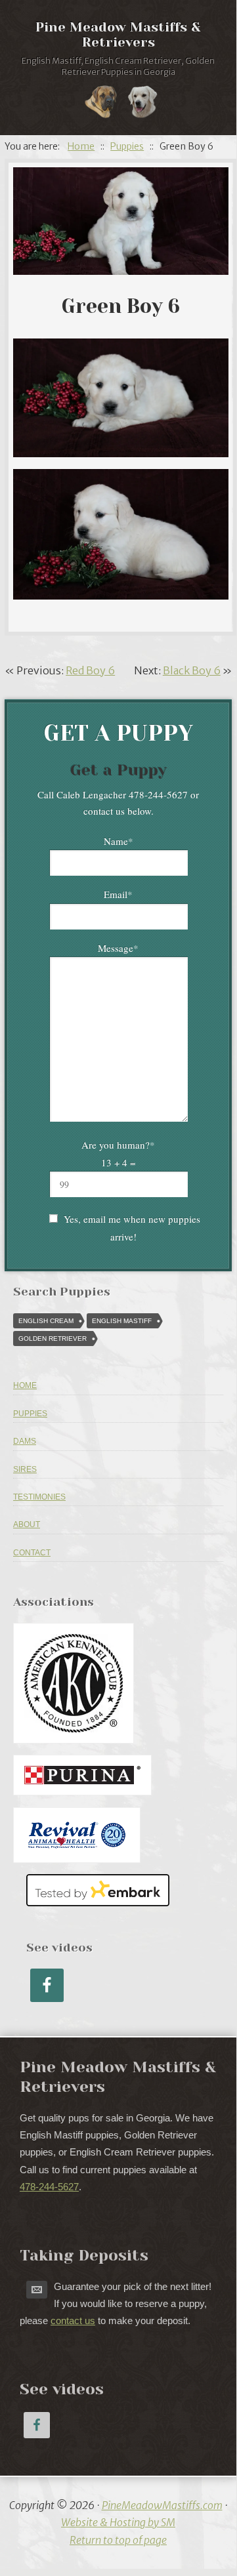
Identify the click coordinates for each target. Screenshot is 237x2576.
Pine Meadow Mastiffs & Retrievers (118, 35)
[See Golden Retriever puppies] (142, 104)
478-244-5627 (49, 2187)
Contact (32, 1553)
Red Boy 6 (90, 670)
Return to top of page (118, 2540)
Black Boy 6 (192, 670)
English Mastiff (122, 1321)
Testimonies (39, 1497)
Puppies (30, 1414)
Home (25, 1385)
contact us (73, 2320)
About (27, 1524)
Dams (25, 1441)
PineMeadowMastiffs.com (162, 2505)
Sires (25, 1469)
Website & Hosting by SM (118, 2522)
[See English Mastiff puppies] (101, 104)
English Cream (46, 1321)
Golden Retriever (53, 1339)
